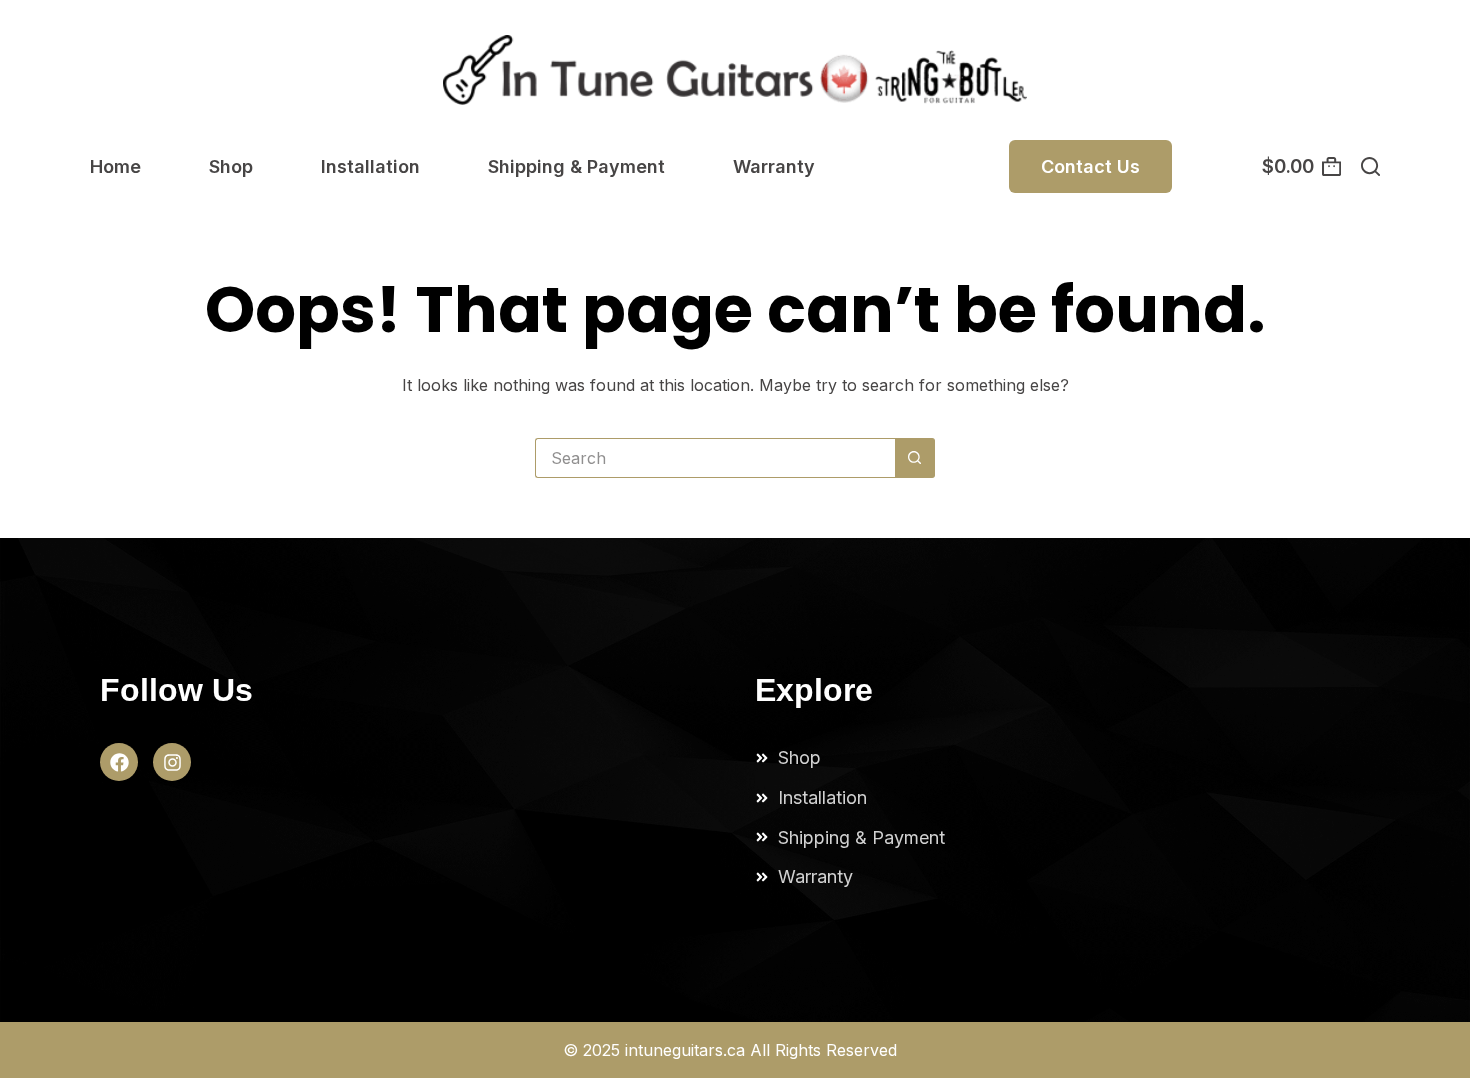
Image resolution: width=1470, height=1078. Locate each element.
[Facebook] (119, 762)
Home (115, 166)
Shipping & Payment (576, 166)
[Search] (1370, 166)
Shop (231, 166)
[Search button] (915, 458)
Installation (370, 166)
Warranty (774, 166)
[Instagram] (172, 762)
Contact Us (1090, 166)
